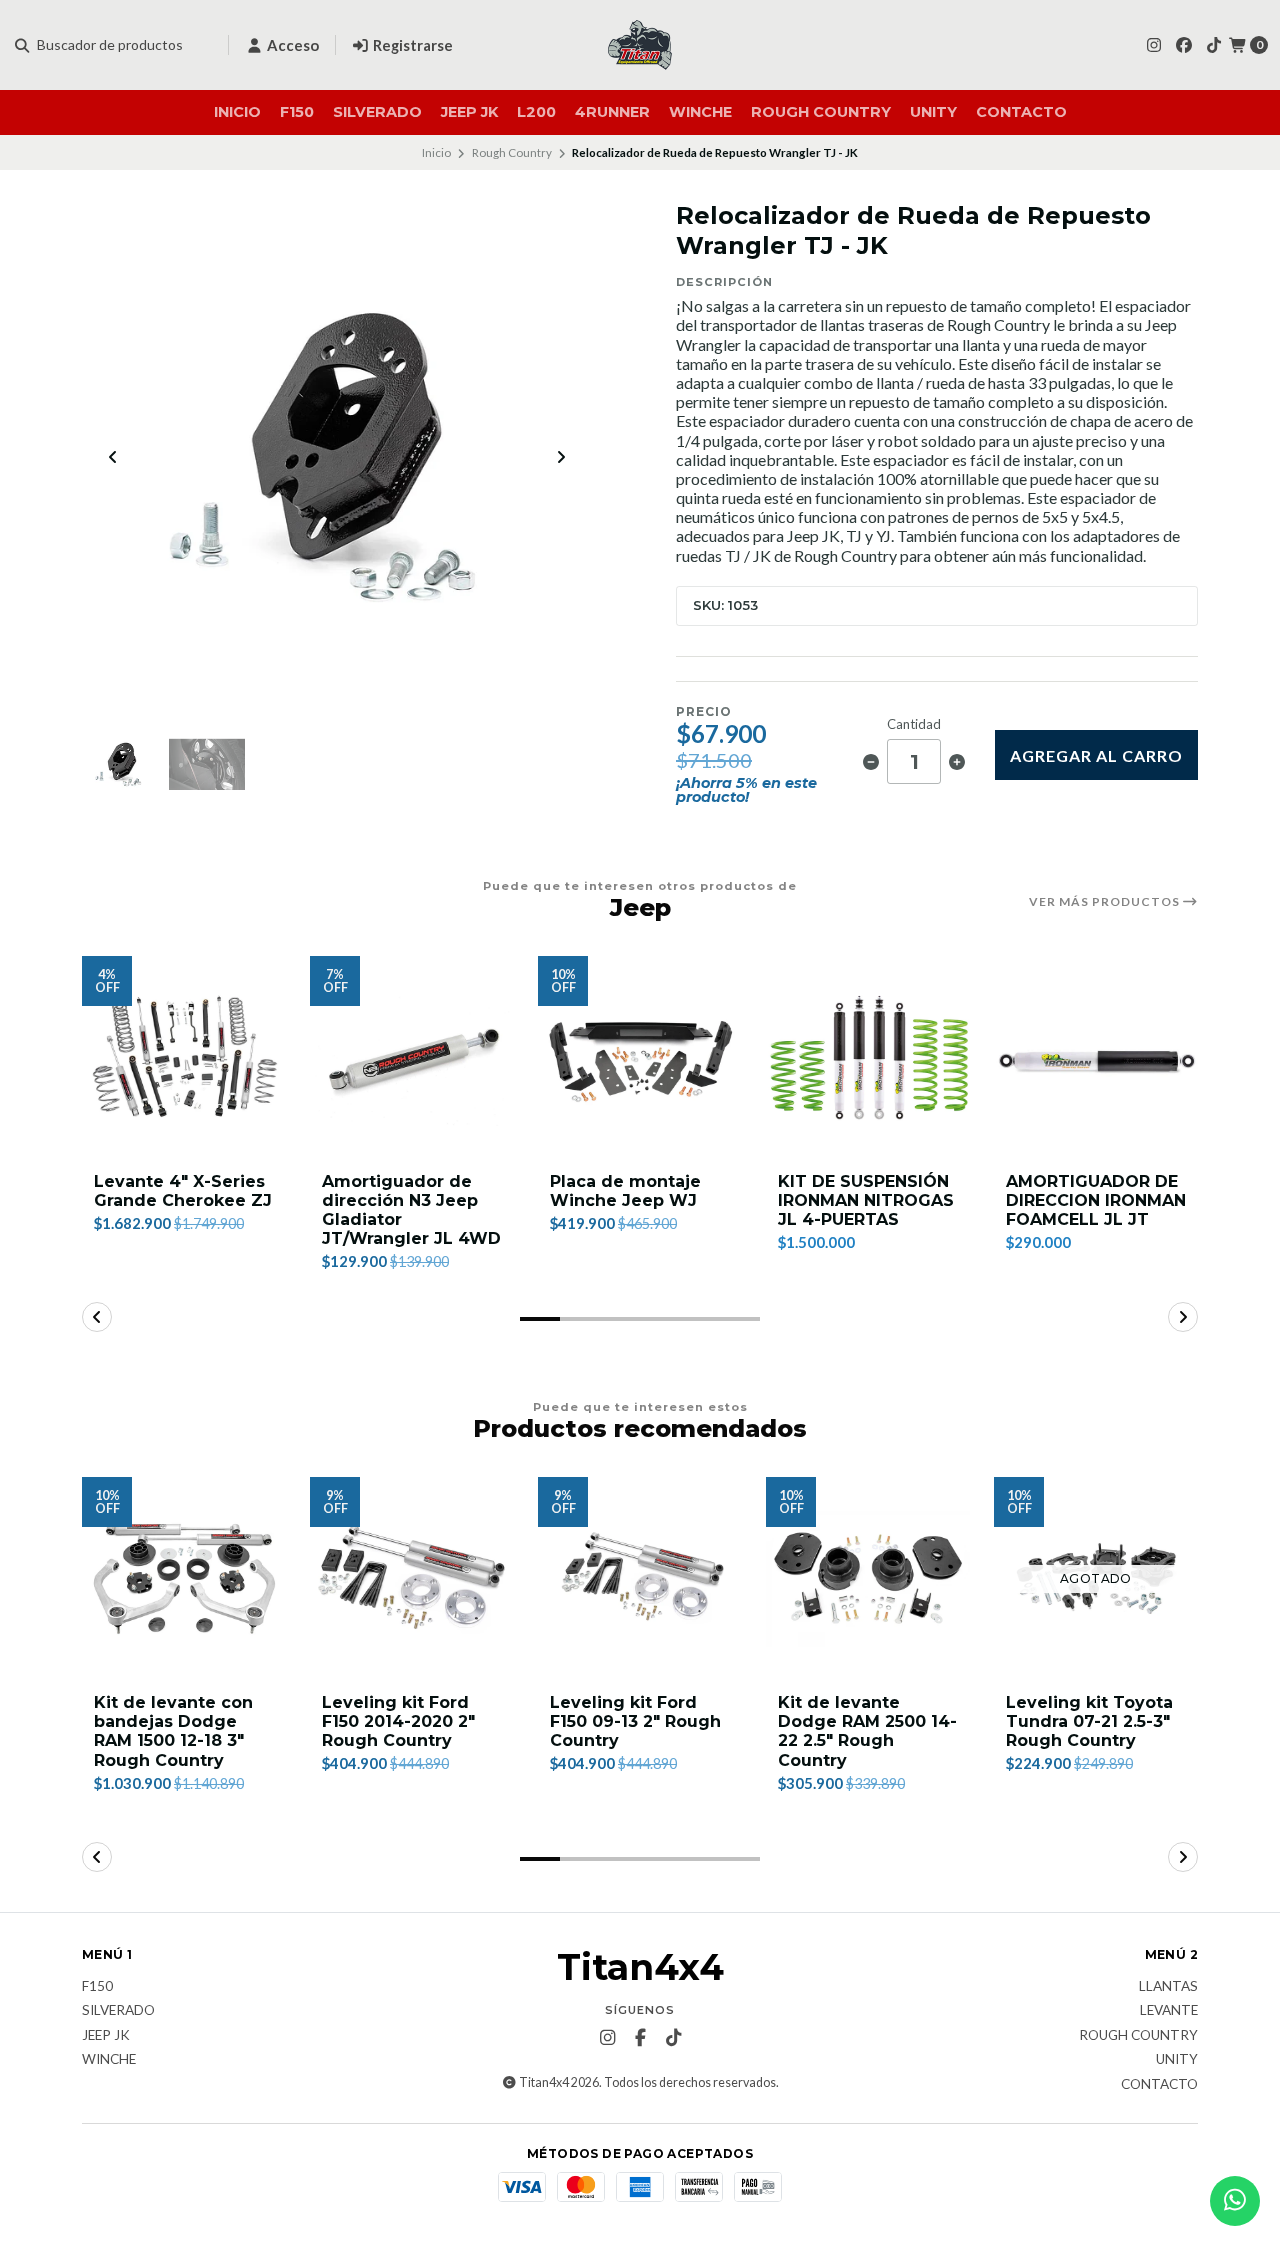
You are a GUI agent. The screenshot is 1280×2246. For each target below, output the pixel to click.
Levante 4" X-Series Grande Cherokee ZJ (183, 1191)
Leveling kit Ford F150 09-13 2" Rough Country (635, 1721)
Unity (933, 112)
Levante (1169, 2011)
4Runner (612, 112)
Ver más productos (1106, 902)
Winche (700, 112)
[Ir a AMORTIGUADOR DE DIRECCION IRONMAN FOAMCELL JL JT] (1096, 1058)
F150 (297, 112)
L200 (536, 112)
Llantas (1168, 1987)
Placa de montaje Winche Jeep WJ (625, 1191)
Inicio (237, 112)
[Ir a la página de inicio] (640, 45)
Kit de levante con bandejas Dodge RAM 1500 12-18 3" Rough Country (173, 1731)
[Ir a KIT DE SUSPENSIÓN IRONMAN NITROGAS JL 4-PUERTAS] (868, 1058)
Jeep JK (469, 112)
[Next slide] (561, 457)
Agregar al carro (1096, 755)
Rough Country (821, 112)
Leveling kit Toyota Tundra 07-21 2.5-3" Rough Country (1089, 1721)
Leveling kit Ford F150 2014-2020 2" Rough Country (398, 1721)
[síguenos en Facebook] (1184, 44)
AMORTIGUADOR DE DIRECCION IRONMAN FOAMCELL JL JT (1096, 1200)
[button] (540, 1319)
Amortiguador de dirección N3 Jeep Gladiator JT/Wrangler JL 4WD (411, 1210)
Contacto (1021, 112)
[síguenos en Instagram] (1154, 44)
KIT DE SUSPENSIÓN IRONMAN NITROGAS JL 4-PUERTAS (866, 1200)
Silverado (377, 112)
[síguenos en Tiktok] (1214, 44)
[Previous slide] (113, 457)
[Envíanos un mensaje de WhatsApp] (1235, 2201)
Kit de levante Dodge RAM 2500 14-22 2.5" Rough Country (867, 1731)
